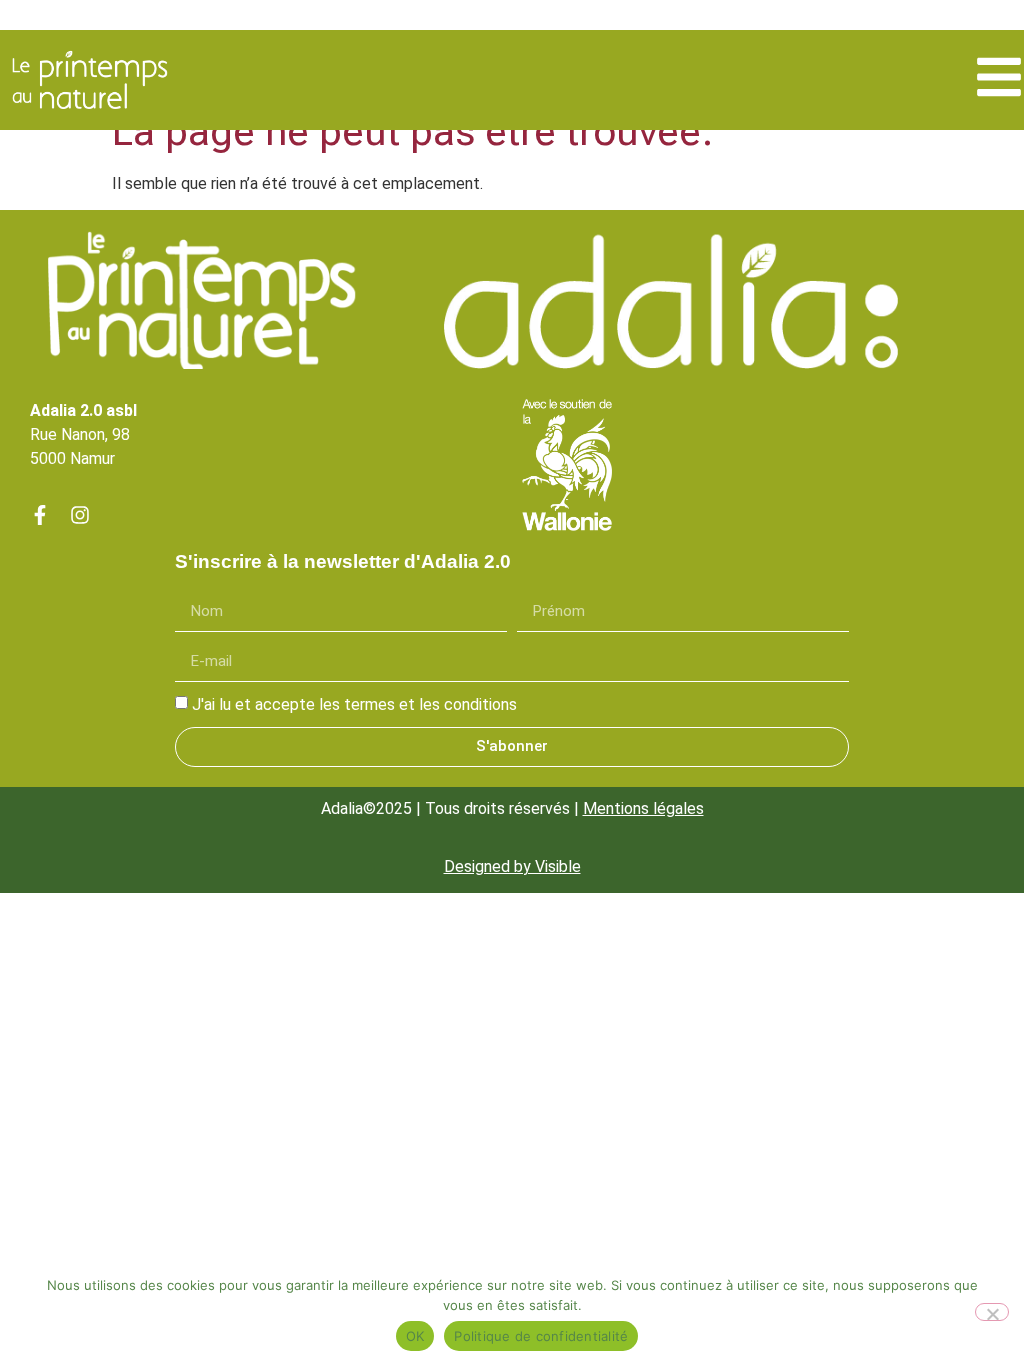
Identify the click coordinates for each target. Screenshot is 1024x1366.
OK (415, 1336)
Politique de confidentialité (541, 1336)
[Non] (992, 1312)
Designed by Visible (512, 866)
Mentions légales (643, 808)
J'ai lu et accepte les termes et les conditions (354, 703)
